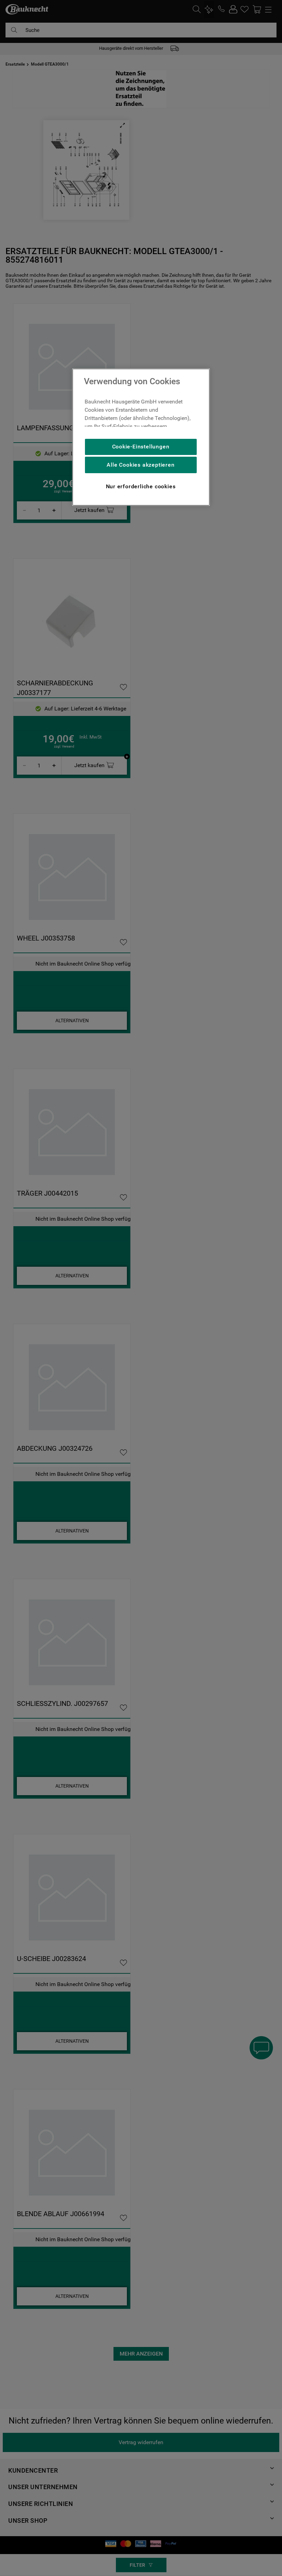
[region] (141, 437)
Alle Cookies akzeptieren (140, 465)
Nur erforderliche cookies (141, 486)
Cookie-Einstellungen (141, 447)
